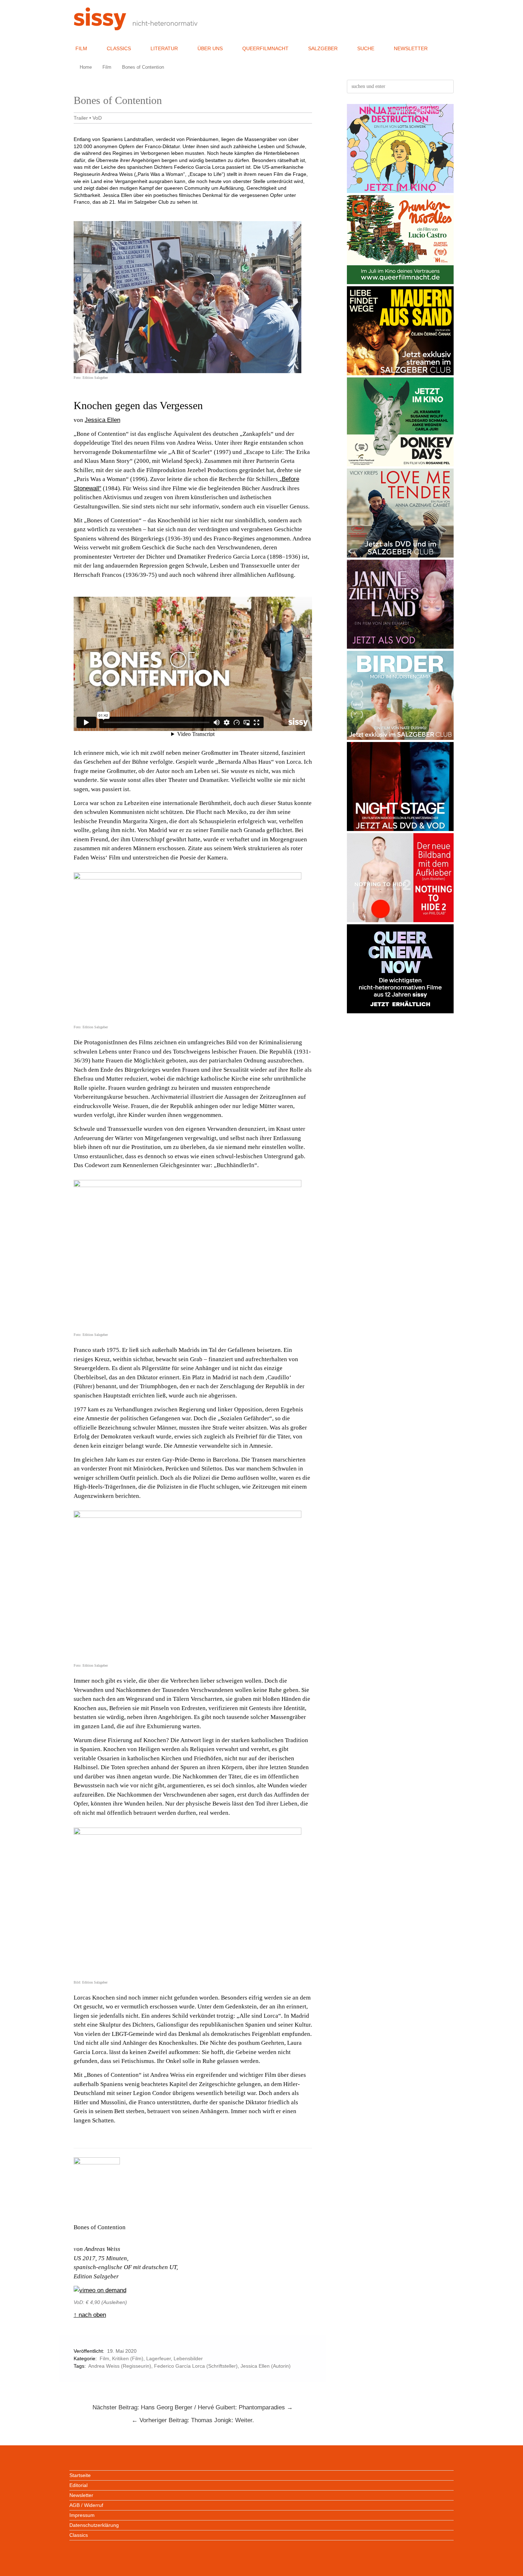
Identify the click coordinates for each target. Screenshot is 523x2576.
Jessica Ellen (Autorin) (266, 2366)
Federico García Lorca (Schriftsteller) (196, 2366)
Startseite (80, 2475)
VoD (97, 118)
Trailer (81, 118)
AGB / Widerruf (86, 2505)
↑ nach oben (90, 2315)
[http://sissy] (137, 28)
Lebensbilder (188, 2358)
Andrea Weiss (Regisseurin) (120, 2366)
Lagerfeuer (159, 2358)
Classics (119, 48)
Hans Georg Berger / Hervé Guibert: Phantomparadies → (193, 2407)
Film (81, 48)
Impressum (82, 2515)
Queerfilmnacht (265, 48)
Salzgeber (323, 48)
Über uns (210, 48)
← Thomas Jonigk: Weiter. (193, 2420)
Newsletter (411, 48)
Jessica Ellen (102, 420)
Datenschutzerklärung (94, 2525)
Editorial (78, 2485)
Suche (366, 48)
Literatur (164, 48)
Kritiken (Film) (128, 2358)
